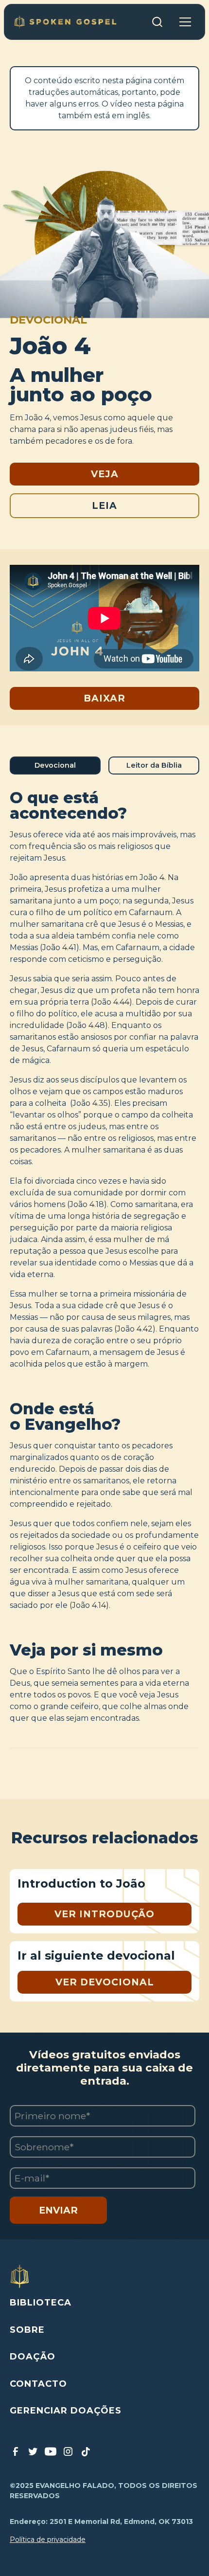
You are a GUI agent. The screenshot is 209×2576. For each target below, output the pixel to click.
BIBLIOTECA (41, 2303)
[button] (185, 22)
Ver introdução (104, 1914)
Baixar (104, 698)
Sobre (27, 2330)
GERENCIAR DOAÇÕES (66, 2411)
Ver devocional (105, 1982)
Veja (105, 474)
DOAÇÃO (33, 2357)
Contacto (38, 2384)
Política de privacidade (48, 2540)
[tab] (55, 766)
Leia (104, 505)
